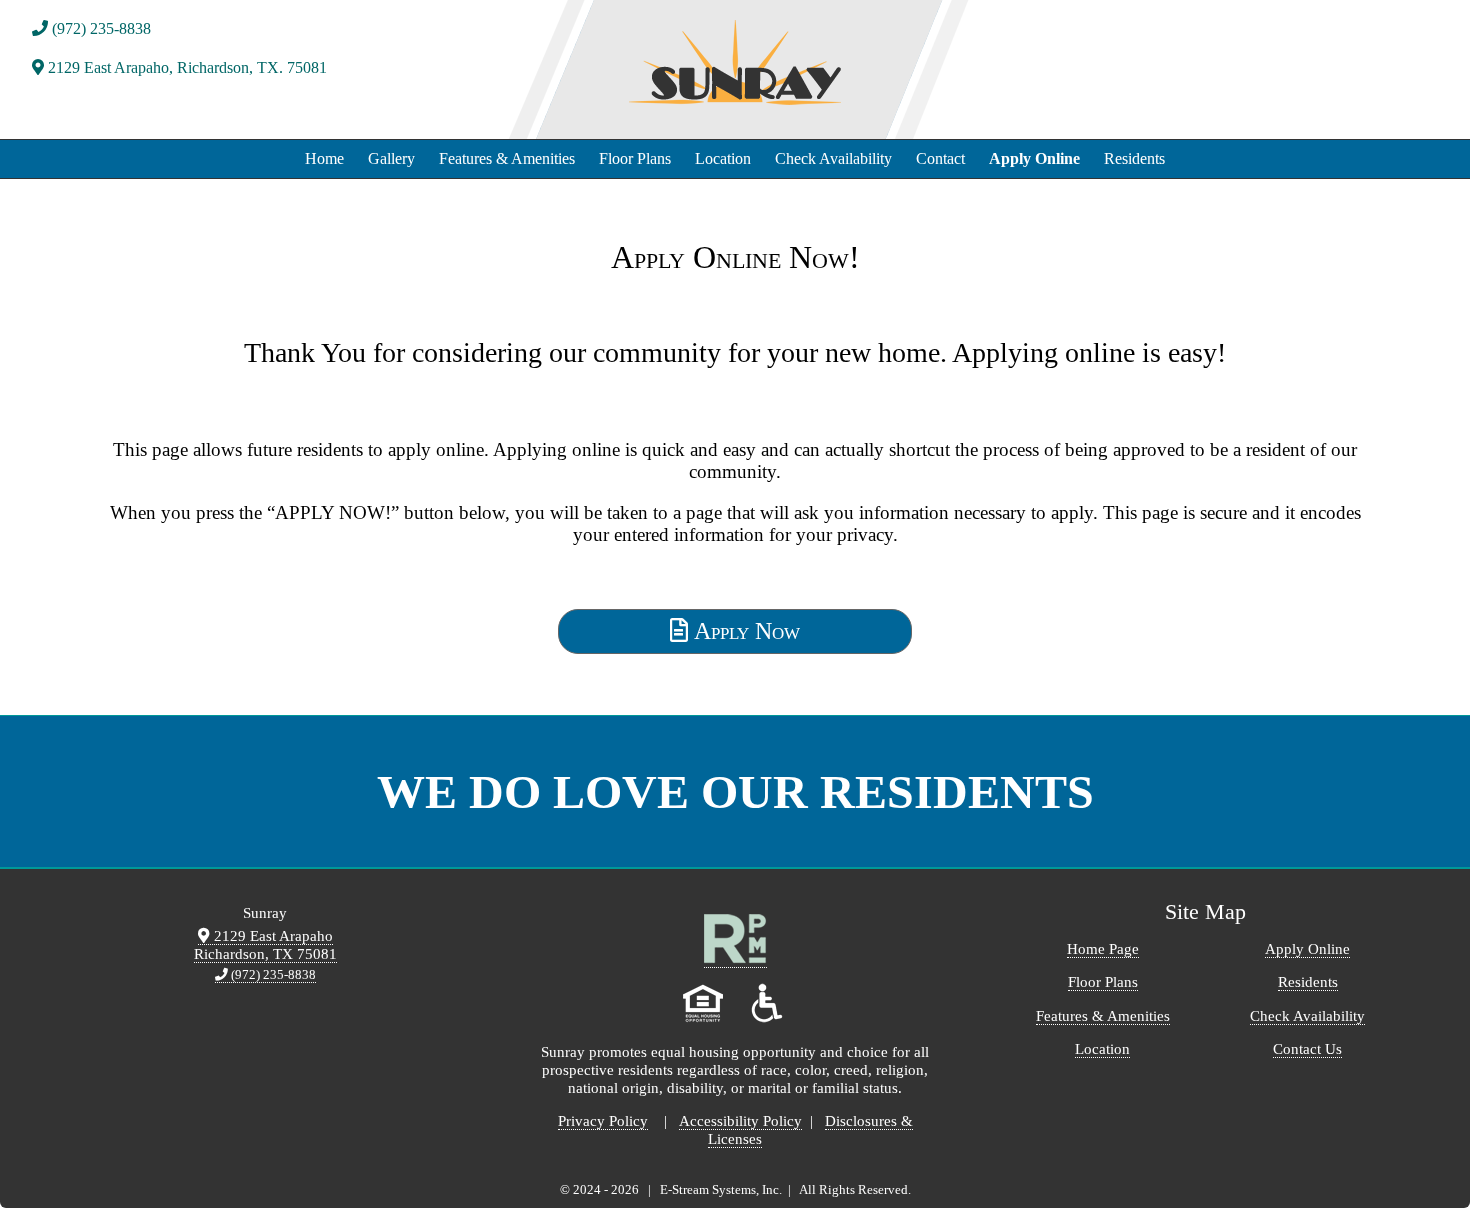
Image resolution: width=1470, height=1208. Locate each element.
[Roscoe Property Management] (735, 959)
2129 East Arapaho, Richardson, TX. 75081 (185, 67)
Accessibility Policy (740, 1120)
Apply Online (1034, 158)
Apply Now (744, 631)
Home (324, 158)
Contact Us (1307, 1048)
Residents (1134, 158)
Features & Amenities (507, 158)
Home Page (1103, 948)
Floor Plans (635, 158)
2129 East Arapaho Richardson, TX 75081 (265, 944)
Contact (940, 158)
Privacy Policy (603, 1120)
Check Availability (833, 158)
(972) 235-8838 (99, 28)
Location (723, 158)
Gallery (391, 158)
